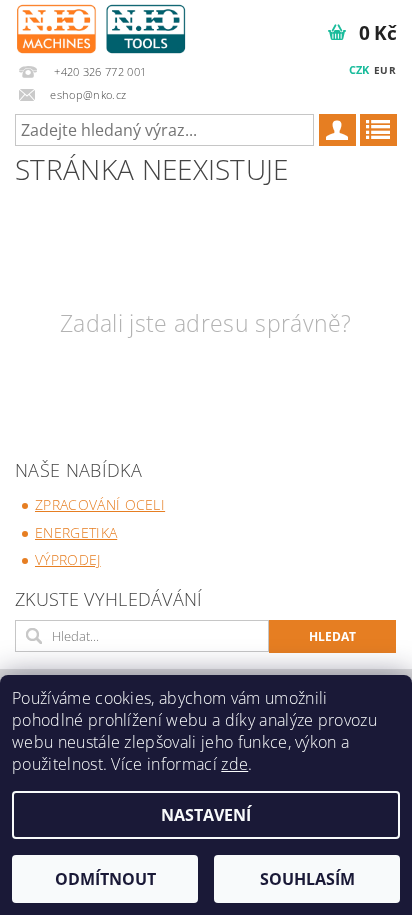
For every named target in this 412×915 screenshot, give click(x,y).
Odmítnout (105, 879)
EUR (385, 70)
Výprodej (68, 559)
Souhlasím (307, 879)
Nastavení (206, 815)
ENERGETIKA (76, 532)
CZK (359, 69)
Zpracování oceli (100, 504)
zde (234, 764)
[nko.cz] (101, 26)
